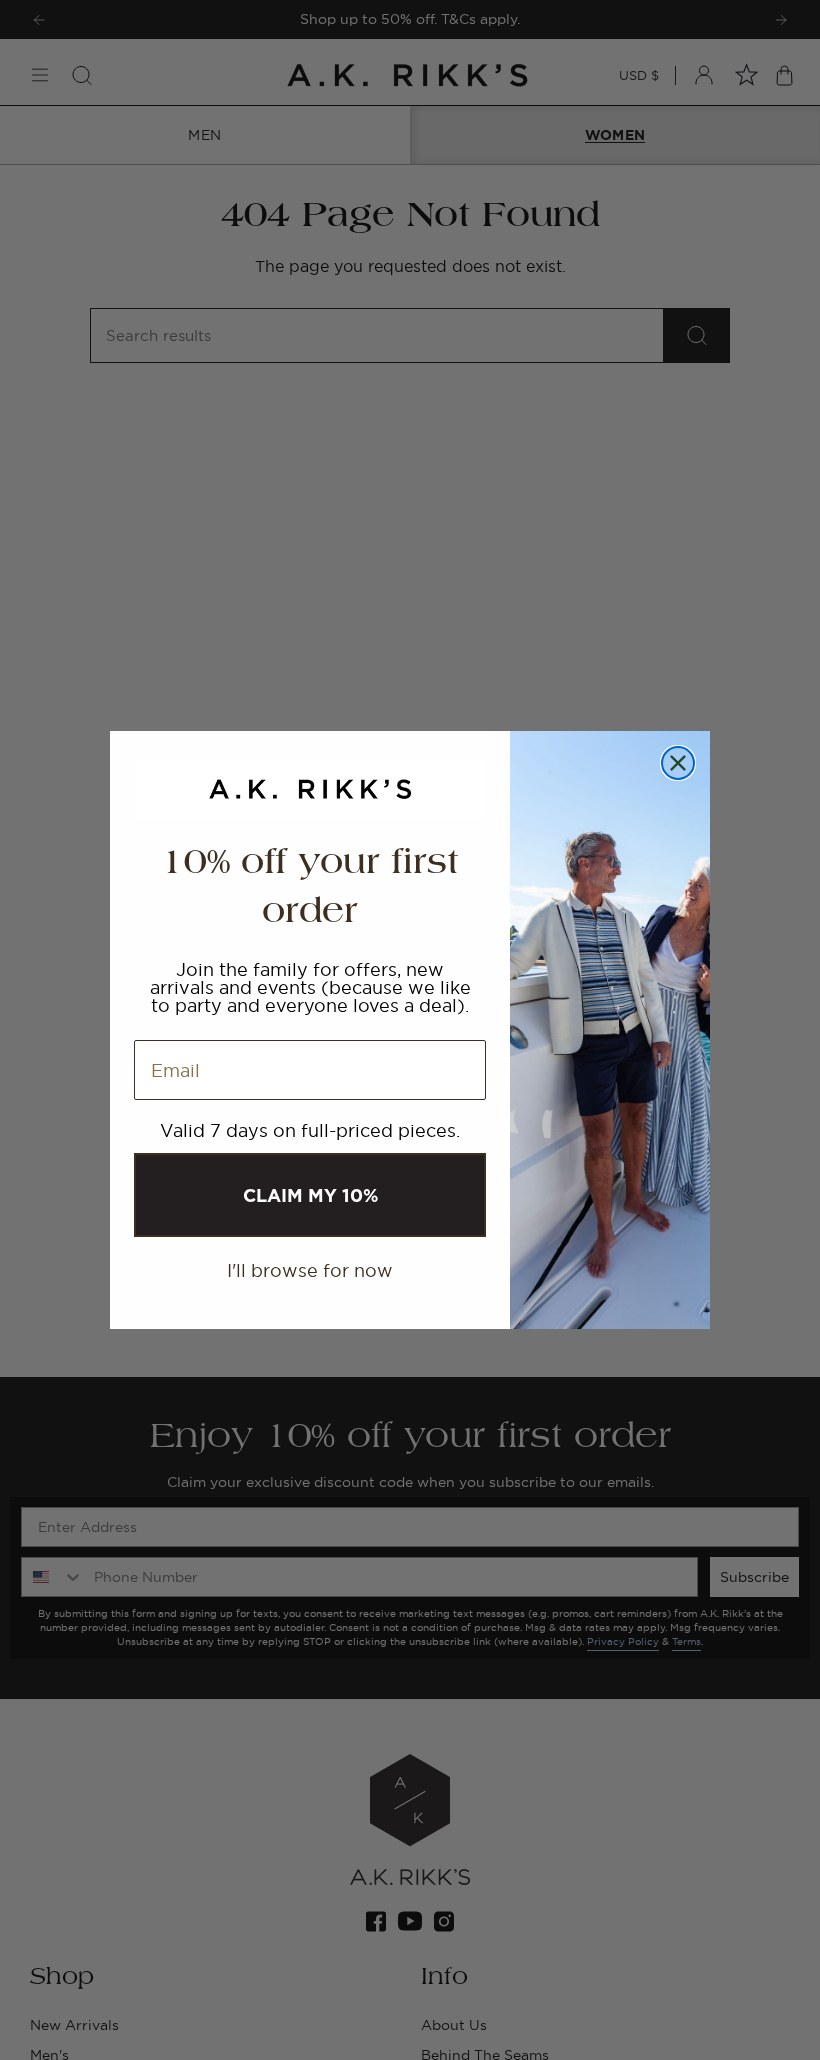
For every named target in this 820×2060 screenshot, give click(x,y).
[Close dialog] (678, 763)
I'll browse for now (310, 1270)
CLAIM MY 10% (310, 1195)
